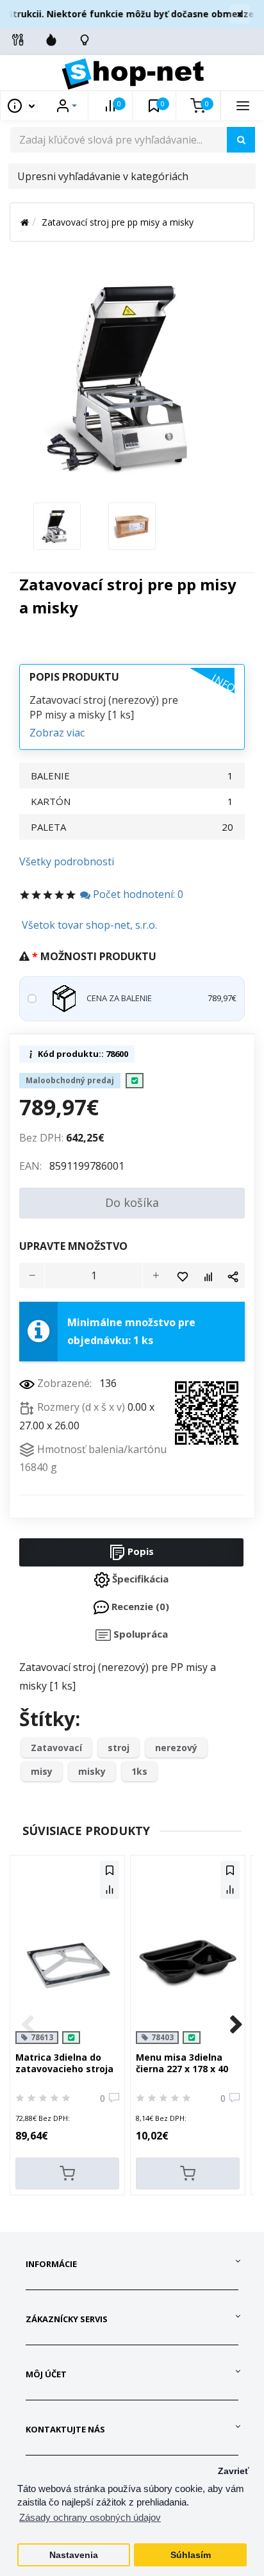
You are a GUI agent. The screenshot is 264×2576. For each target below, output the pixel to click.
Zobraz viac (57, 733)
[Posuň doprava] (236, 2025)
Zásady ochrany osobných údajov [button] (90, 2517)
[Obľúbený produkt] (181, 1276)
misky (92, 1771)
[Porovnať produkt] (207, 1276)
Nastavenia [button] (74, 2555)
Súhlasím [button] (191, 2555)
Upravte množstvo (73, 1246)
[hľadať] (241, 140)
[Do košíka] (67, 2173)
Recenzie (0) (139, 1606)
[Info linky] (18, 40)
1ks (139, 1771)
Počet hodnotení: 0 (137, 894)
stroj (119, 1748)
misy (42, 1771)
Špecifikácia (139, 1579)
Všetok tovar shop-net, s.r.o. (89, 925)
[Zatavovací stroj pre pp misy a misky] (57, 525)
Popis (139, 1551)
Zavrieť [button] (234, 2471)
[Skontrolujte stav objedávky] (85, 40)
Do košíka (132, 1202)
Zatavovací (56, 1748)
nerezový (176, 1748)
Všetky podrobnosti (67, 861)
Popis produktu (74, 677)
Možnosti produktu (98, 956)
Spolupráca (139, 1634)
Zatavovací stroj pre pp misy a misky (118, 222)
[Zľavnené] (51, 40)
